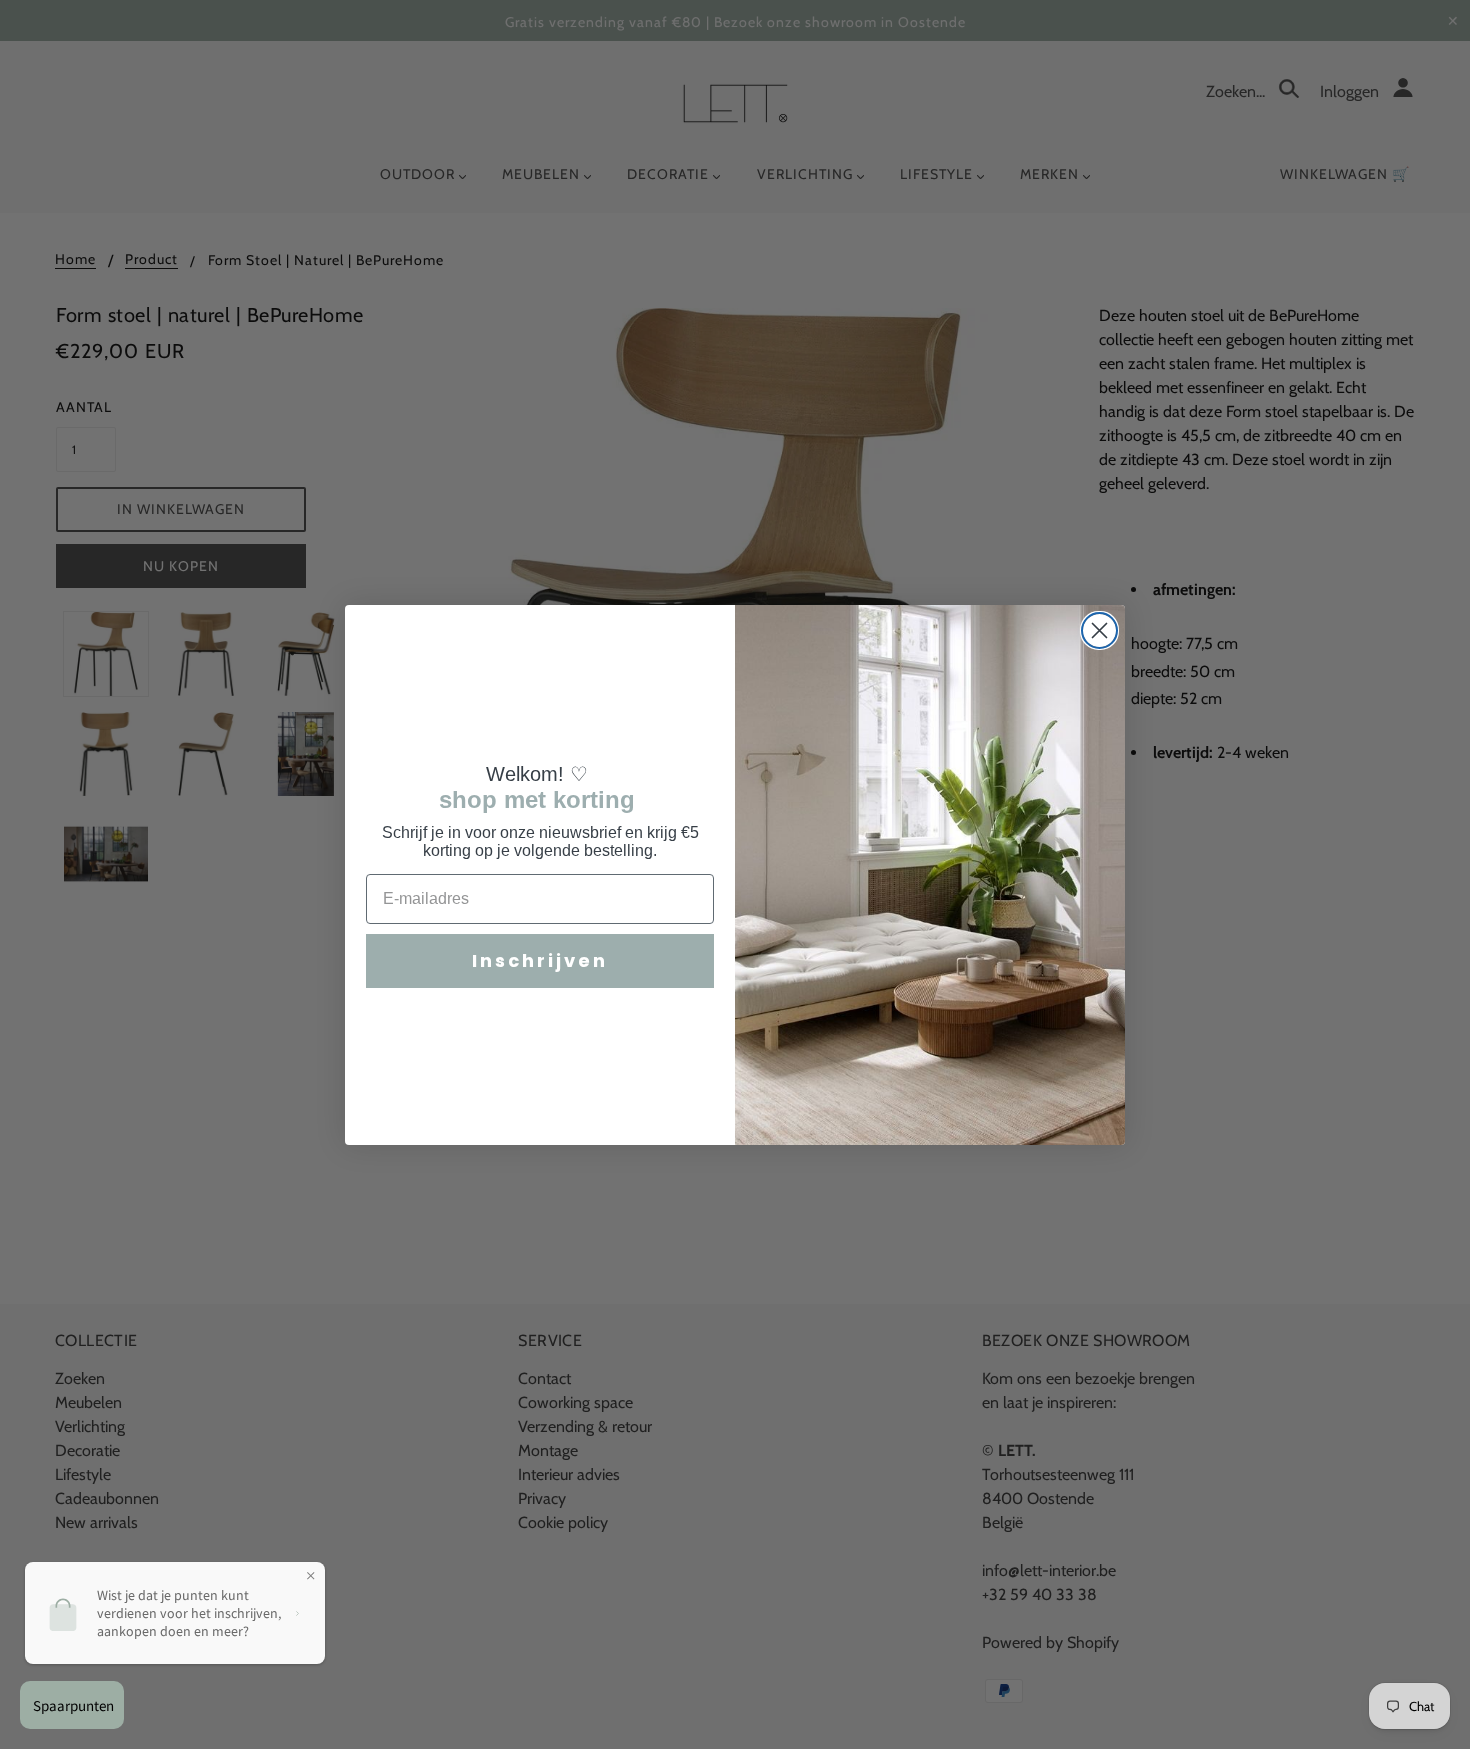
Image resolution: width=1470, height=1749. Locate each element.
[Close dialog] (1099, 630)
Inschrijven (540, 960)
